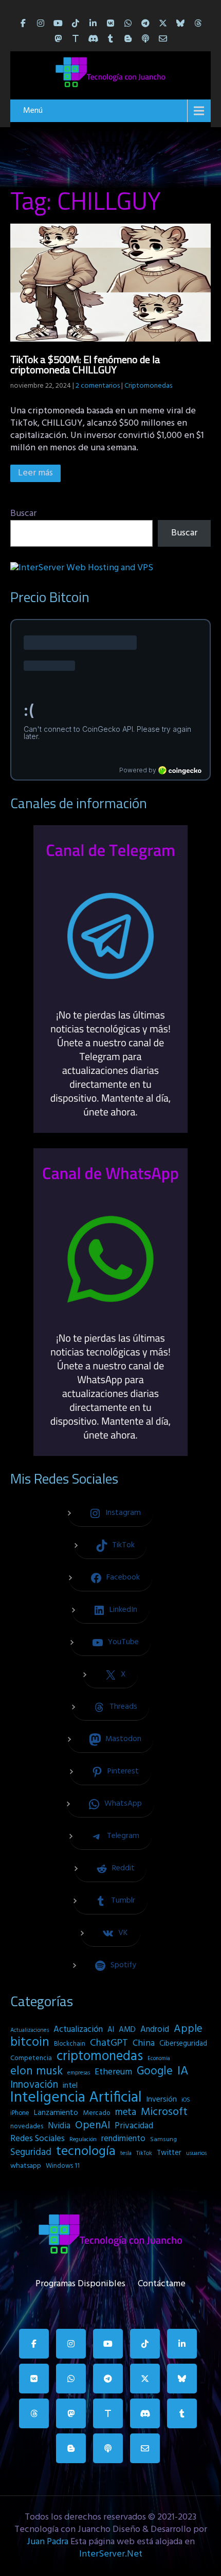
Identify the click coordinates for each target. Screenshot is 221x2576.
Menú (33, 111)
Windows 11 (63, 2166)
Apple (188, 2029)
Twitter (169, 2153)
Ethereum (113, 2072)
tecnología (86, 2152)
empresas (79, 2073)
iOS (186, 2100)
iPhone (20, 2113)
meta (126, 2112)
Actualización (78, 2030)
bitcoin (30, 2043)
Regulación (83, 2140)
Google (155, 2071)
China (144, 2044)
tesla (126, 2153)
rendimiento (123, 2139)
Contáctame (162, 2282)
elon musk (36, 2071)
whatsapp (26, 2166)
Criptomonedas (148, 386)
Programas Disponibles (80, 2282)
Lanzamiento (56, 2113)
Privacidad (134, 2126)
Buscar (23, 514)
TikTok (144, 2153)
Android (155, 2030)
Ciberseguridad (183, 2044)
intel (70, 2086)
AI (111, 2030)
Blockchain (70, 2044)
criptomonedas (100, 2056)
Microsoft (164, 2112)
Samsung (163, 2140)
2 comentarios (98, 386)
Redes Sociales (38, 2139)
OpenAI (93, 2126)
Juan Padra (48, 2542)
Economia (159, 2059)
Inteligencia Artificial (76, 2098)
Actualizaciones (30, 2030)
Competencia (31, 2058)
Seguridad (31, 2152)
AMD (127, 2030)
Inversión (162, 2100)
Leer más (35, 473)
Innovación (34, 2085)
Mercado (97, 2113)
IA (183, 2071)
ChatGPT (109, 2044)
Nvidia (59, 2126)
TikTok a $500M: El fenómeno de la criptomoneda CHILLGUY (85, 364)
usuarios (196, 2153)
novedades (27, 2126)
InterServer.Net (111, 2554)
